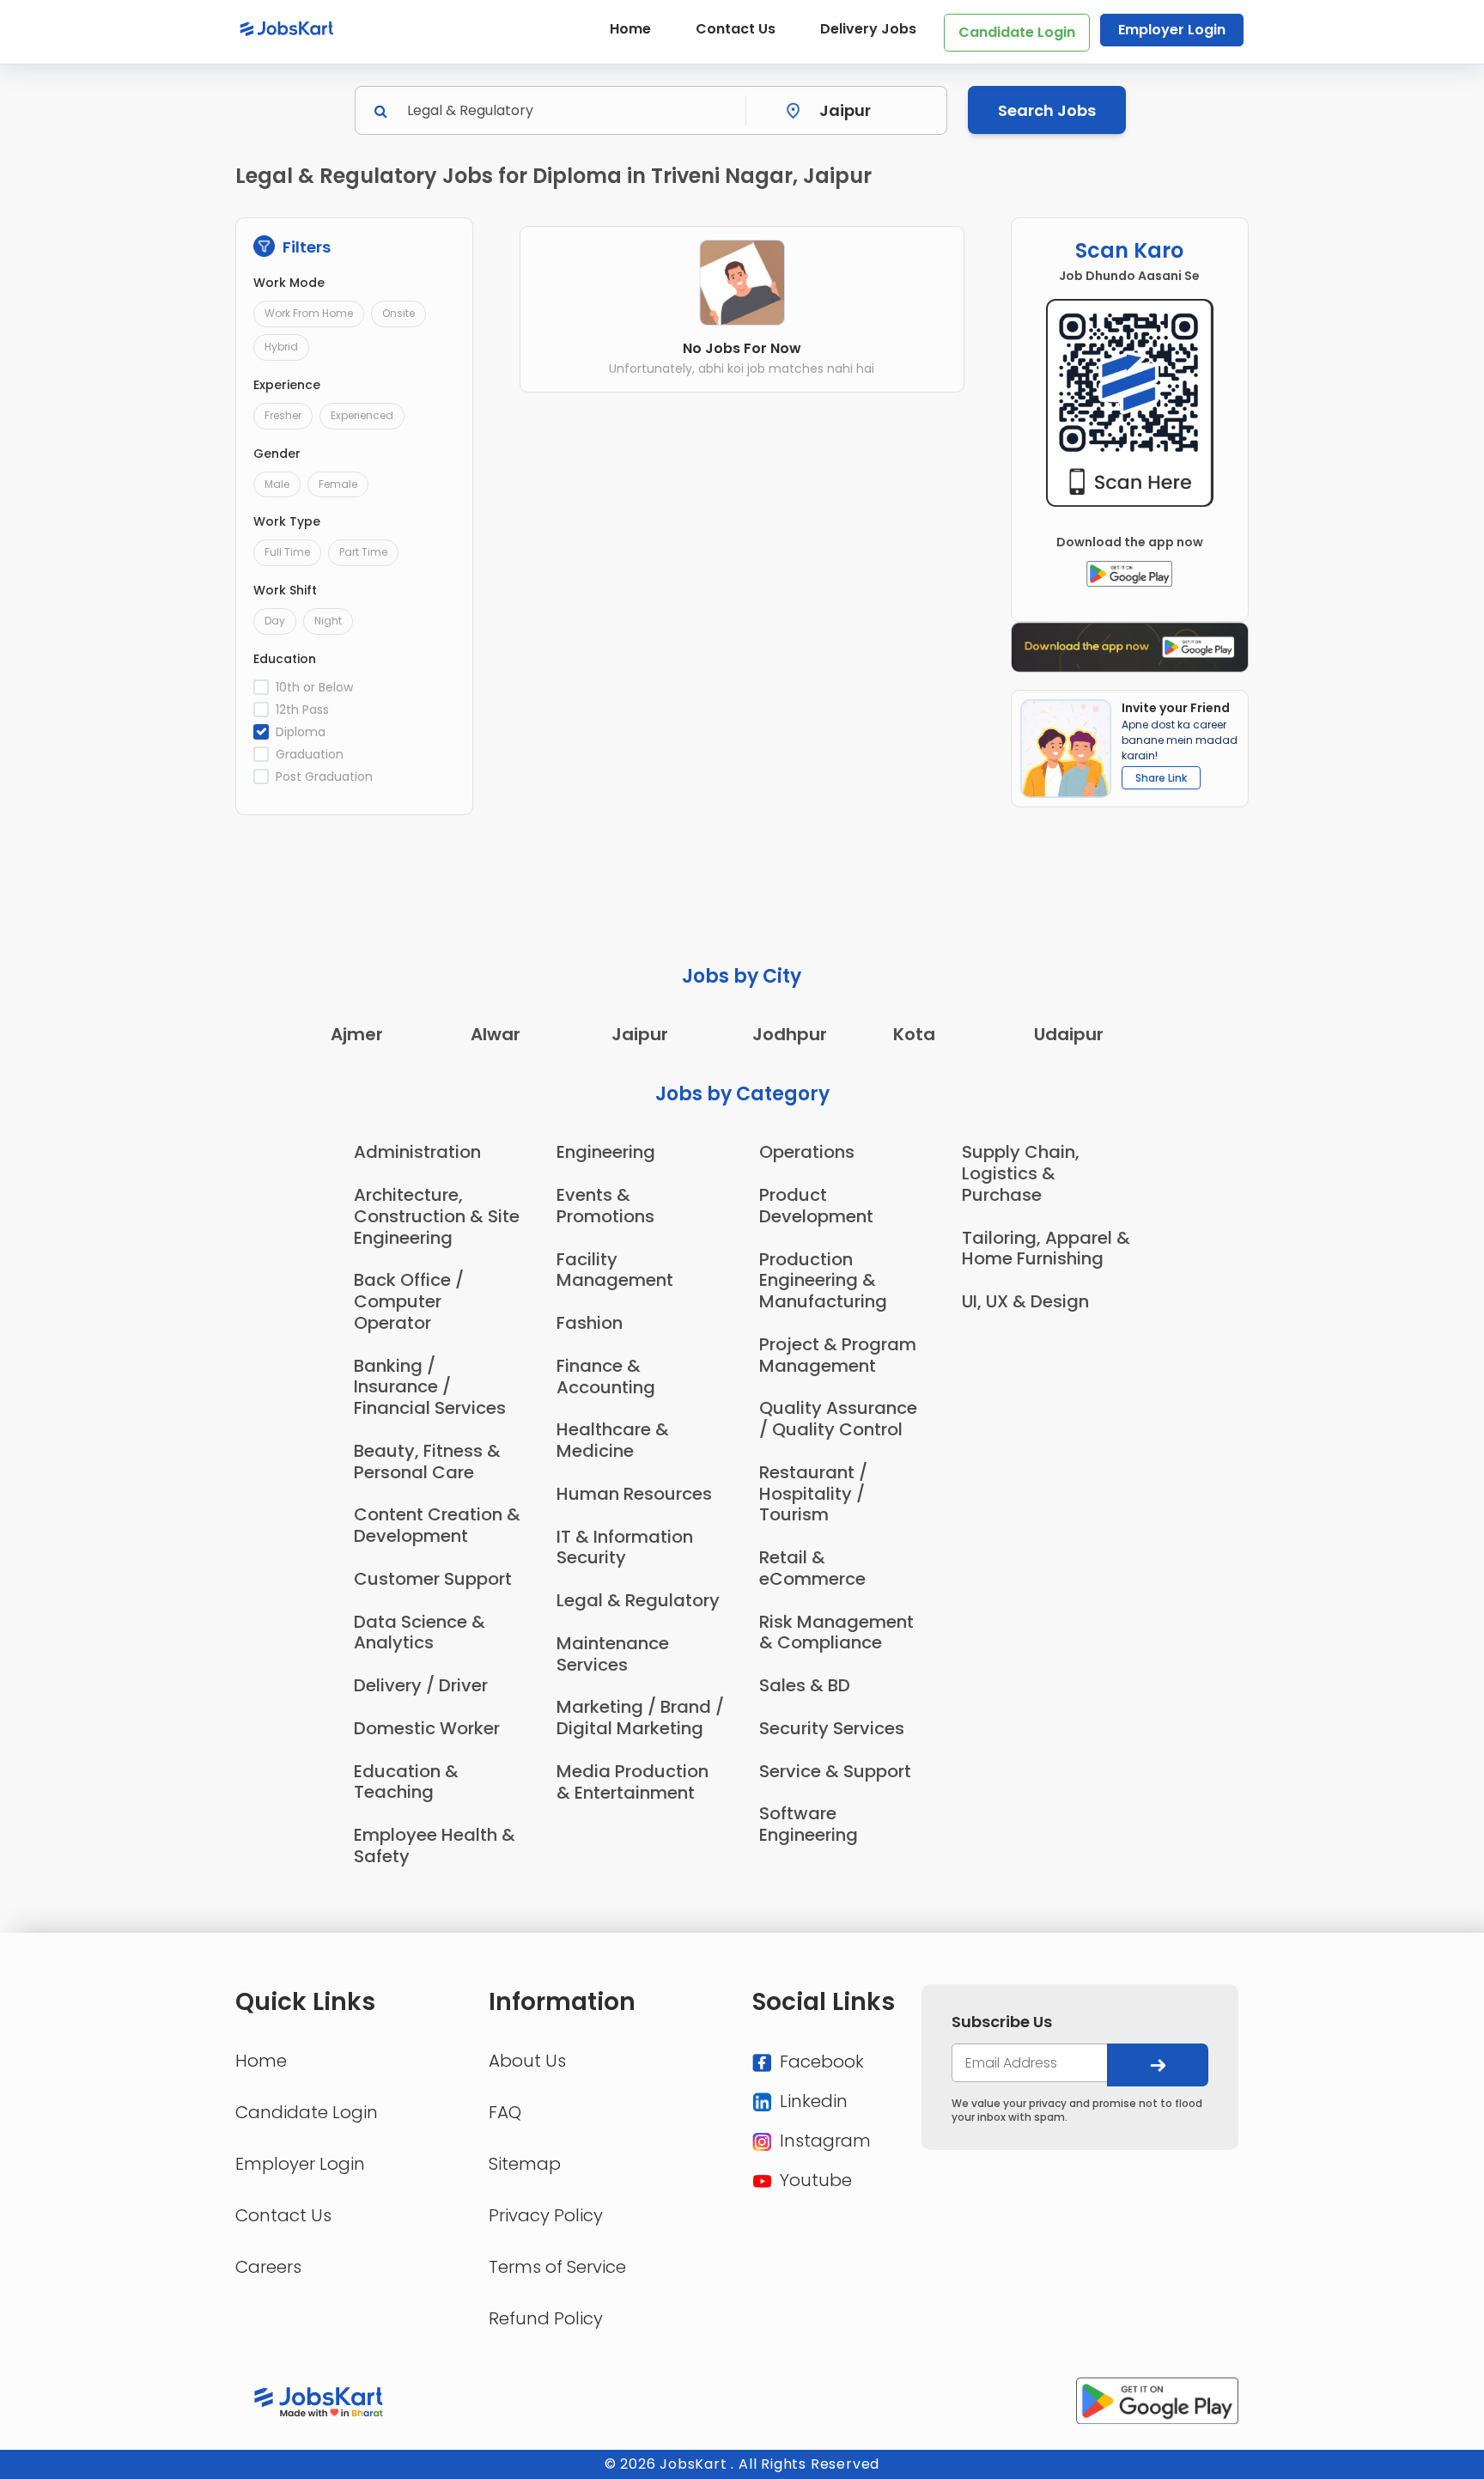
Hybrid (281, 347)
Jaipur (640, 1034)
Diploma (301, 732)
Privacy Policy (546, 2215)
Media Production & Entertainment (633, 1782)
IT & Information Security (625, 1547)
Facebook (820, 2062)
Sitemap (525, 2164)
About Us (527, 2061)
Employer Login (1172, 30)
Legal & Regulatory (638, 1600)
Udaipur (1069, 1034)
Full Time (287, 552)
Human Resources (634, 1494)
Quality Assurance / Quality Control (838, 1419)
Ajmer (357, 1034)
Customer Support (433, 1579)
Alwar (496, 1034)
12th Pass (302, 710)
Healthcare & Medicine (613, 1440)
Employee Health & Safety (435, 1846)
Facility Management (615, 1270)
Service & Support (835, 1771)
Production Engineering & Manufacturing (823, 1281)
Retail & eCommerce (812, 1568)
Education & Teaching (406, 1782)
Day (275, 621)
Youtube (814, 2180)
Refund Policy (546, 2318)
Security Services (832, 1728)
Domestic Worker (427, 1728)
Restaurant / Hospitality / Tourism (813, 1494)
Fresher (283, 415)
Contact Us (736, 29)
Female (338, 484)
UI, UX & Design (1025, 1301)
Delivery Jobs (868, 29)
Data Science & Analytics (420, 1632)
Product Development (816, 1206)
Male (277, 484)
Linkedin (812, 2101)
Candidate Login (1017, 32)
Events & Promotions (605, 1206)
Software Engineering (809, 1824)
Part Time (363, 552)
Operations (807, 1152)
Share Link (1161, 778)
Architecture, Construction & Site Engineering (437, 1216)
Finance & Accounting (606, 1377)
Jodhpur (790, 1034)
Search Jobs (1047, 110)
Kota (914, 1034)
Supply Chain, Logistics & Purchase (1021, 1173)
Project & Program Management (838, 1355)
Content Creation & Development (437, 1525)
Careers (268, 2267)
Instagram (823, 2141)
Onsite (398, 313)
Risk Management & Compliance (836, 1632)
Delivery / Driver (421, 1685)
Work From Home (309, 313)
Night (328, 621)
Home (630, 29)
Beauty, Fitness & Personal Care (427, 1462)
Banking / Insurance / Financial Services (430, 1387)
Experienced (362, 415)
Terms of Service (557, 2267)
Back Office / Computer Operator (409, 1301)
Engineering (606, 1152)
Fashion (590, 1323)
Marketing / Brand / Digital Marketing (640, 1718)
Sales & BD (805, 1685)
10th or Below (314, 687)
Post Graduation (324, 777)
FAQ (505, 2112)
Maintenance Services (613, 1654)
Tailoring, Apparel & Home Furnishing (1046, 1249)
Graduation (310, 754)
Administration (417, 1152)
